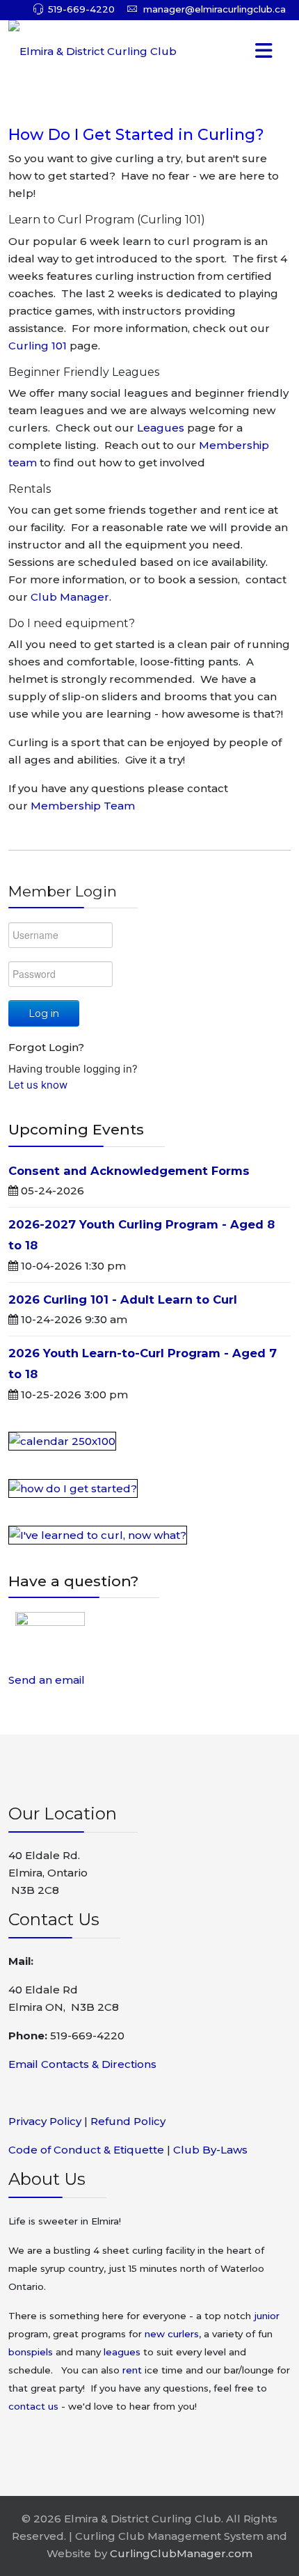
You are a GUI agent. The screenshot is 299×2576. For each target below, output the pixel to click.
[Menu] (237, 52)
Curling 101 (39, 346)
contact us (33, 2406)
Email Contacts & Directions (82, 2064)
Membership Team (83, 806)
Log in (44, 1013)
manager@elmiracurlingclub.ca (215, 9)
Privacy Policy (45, 2121)
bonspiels (31, 2352)
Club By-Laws (210, 2150)
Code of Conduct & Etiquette (86, 2150)
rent (132, 2370)
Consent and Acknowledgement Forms (129, 1171)
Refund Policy (128, 2121)
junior (267, 2316)
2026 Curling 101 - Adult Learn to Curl (123, 1299)
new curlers (172, 2334)
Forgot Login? (46, 1047)
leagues (122, 2352)
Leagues (162, 428)
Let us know (38, 1085)
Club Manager (70, 597)
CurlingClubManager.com (181, 2553)
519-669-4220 (81, 9)
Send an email (47, 1680)
